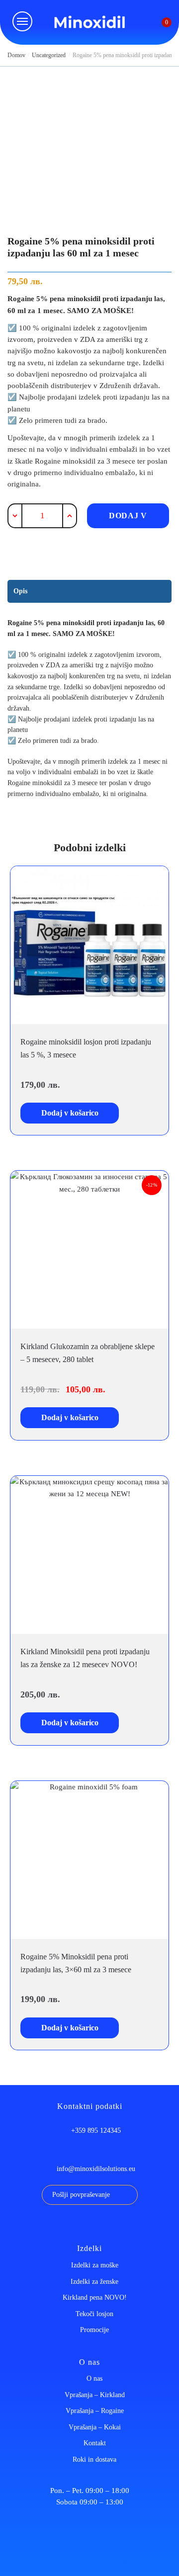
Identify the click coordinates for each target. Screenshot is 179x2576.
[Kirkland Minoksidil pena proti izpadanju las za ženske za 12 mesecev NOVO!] (89, 1555)
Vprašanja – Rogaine (95, 2411)
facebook (72, 2225)
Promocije (94, 2330)
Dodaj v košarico (128, 520)
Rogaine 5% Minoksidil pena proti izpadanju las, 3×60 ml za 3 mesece (76, 1963)
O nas (94, 2378)
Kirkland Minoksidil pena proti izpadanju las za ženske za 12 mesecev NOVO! (85, 1658)
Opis (20, 591)
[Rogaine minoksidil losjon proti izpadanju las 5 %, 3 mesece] (89, 945)
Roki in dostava (94, 2459)
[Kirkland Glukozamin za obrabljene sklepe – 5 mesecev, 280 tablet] (89, 1249)
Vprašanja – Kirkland (95, 2395)
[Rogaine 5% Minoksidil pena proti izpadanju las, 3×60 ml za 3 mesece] (89, 1860)
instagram (107, 2225)
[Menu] (22, 21)
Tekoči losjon (94, 2314)
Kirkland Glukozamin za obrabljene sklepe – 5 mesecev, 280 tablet (88, 1353)
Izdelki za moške (95, 2265)
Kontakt (95, 2443)
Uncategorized (49, 55)
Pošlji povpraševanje (81, 2195)
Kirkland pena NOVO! (95, 2297)
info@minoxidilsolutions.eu (96, 2169)
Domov (16, 55)
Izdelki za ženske (94, 2282)
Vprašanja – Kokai (95, 2427)
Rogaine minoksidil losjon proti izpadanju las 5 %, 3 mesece (86, 1048)
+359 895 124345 (96, 2131)
